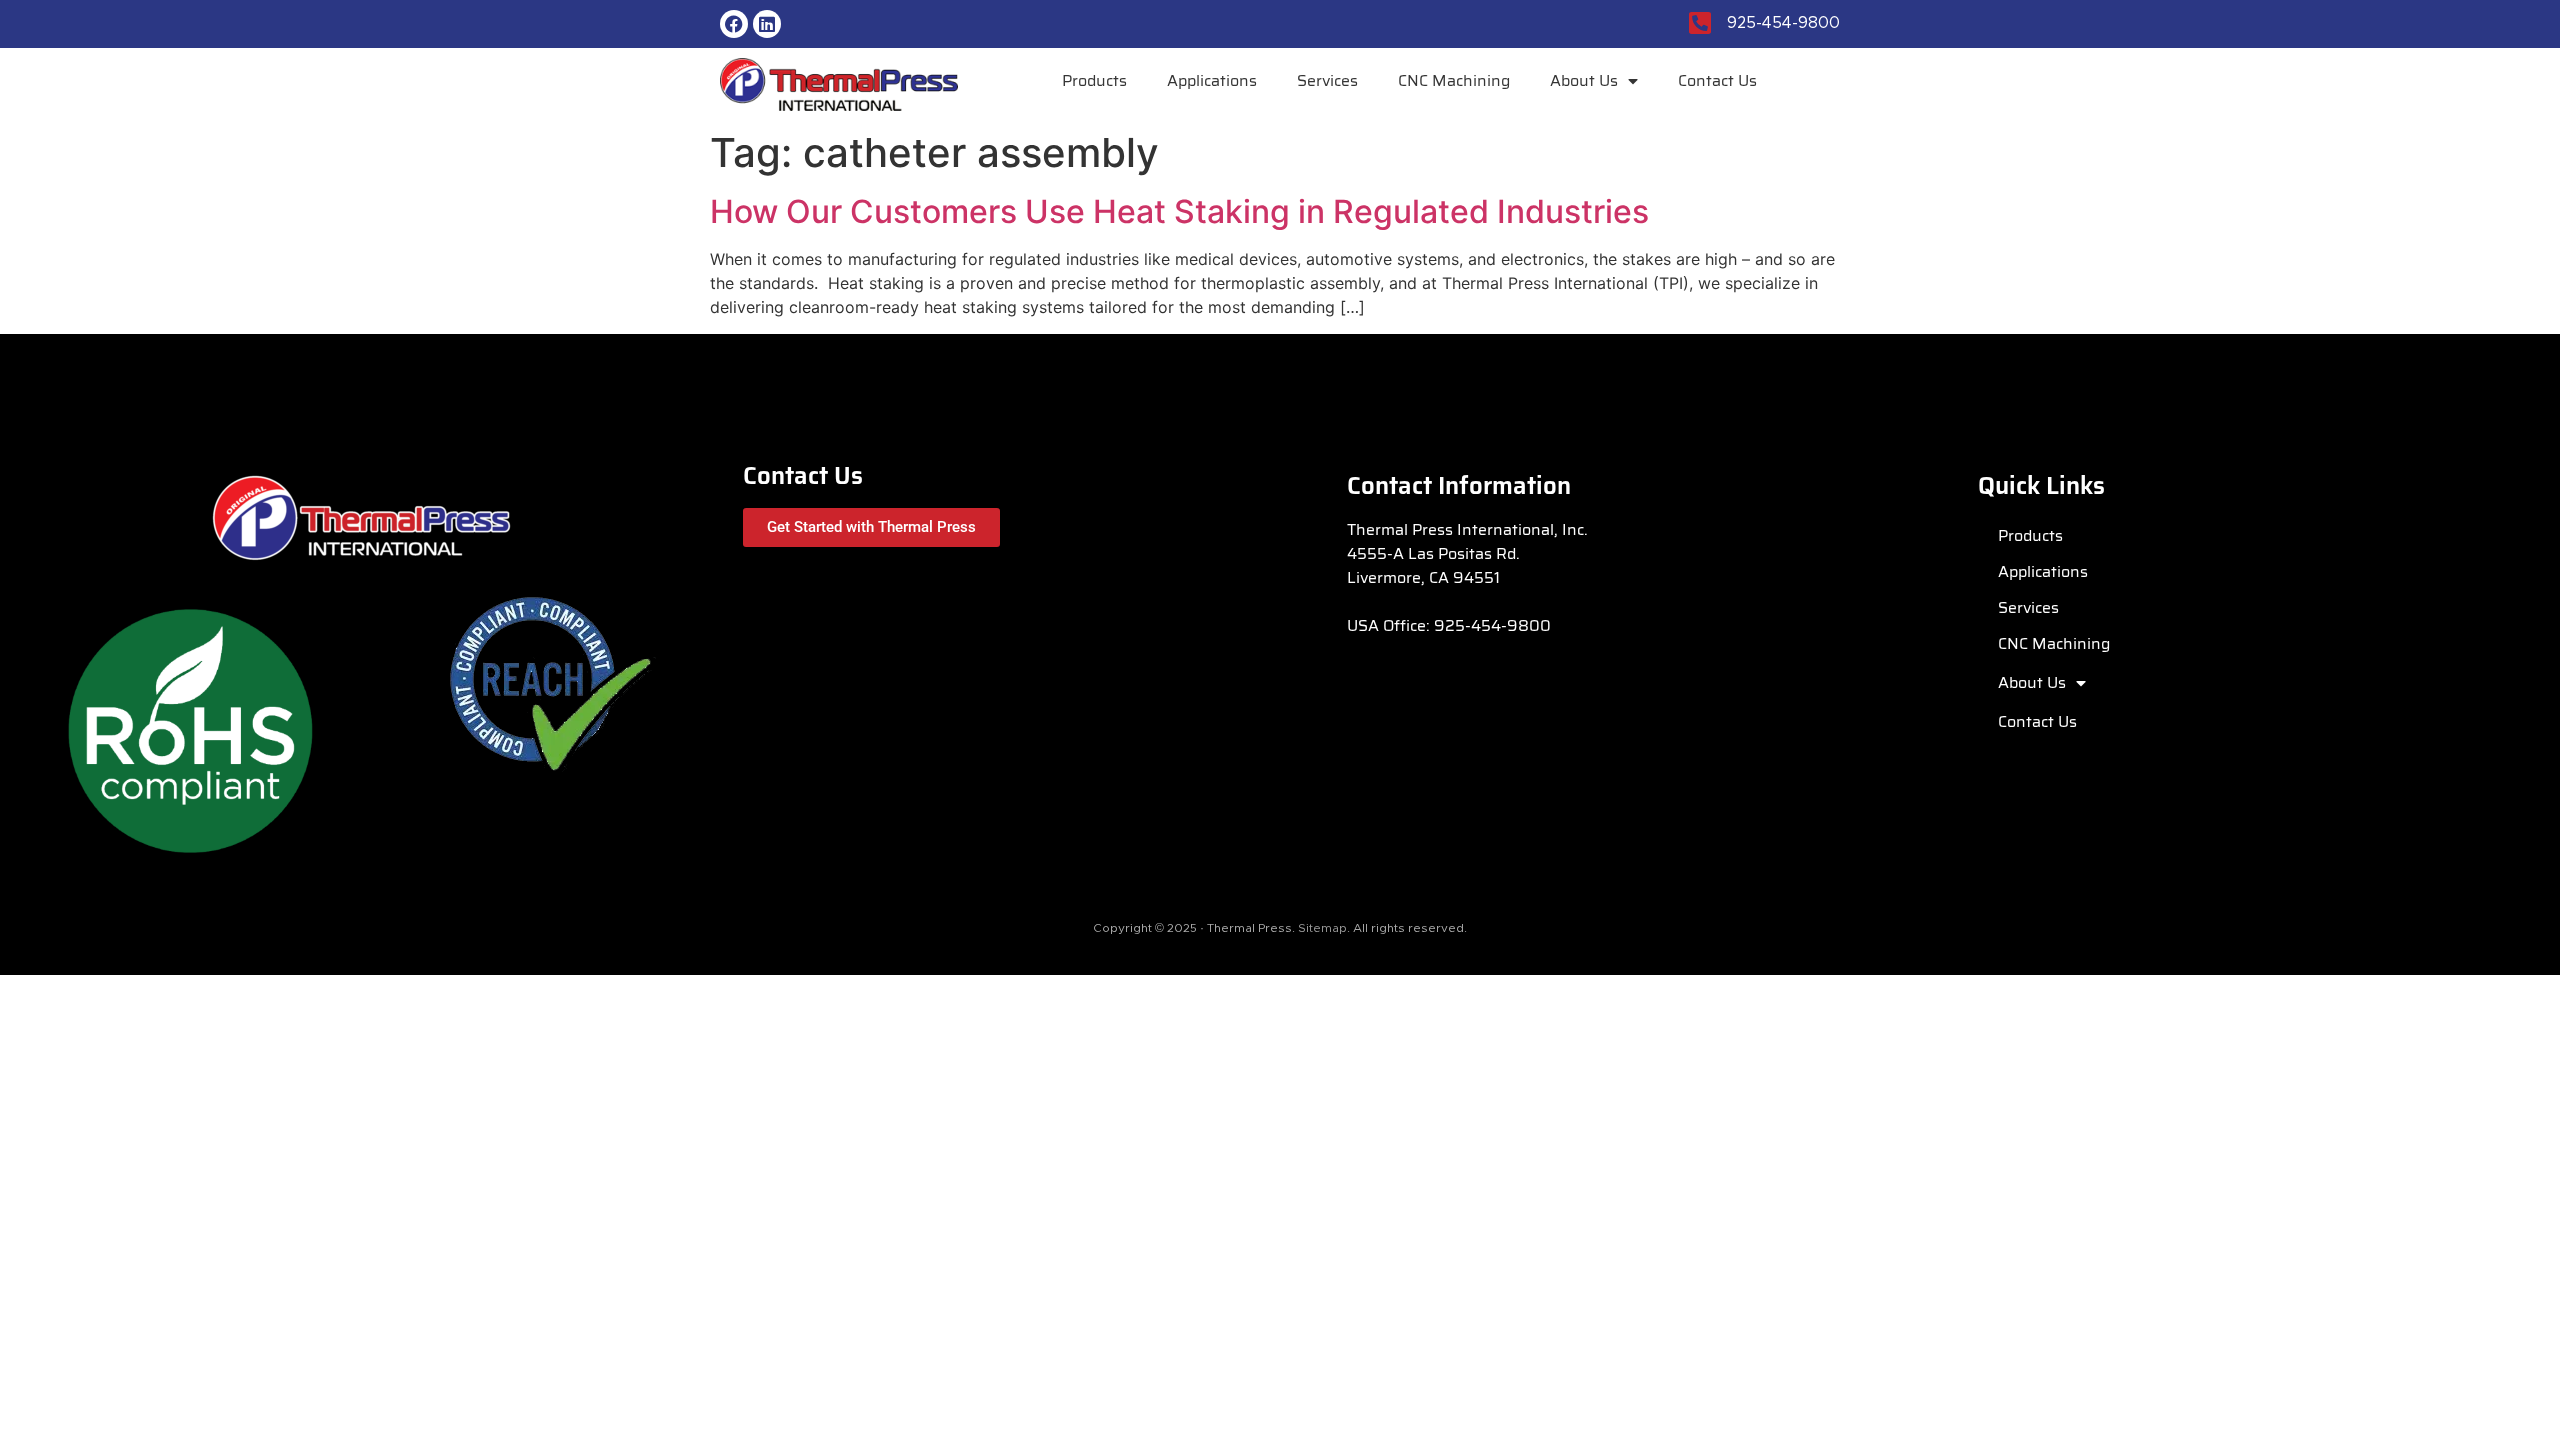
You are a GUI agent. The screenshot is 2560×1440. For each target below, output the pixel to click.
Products (1094, 80)
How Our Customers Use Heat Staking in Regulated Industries (1179, 211)
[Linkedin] (767, 24)
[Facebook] (734, 24)
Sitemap (1322, 928)
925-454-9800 (1492, 625)
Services (1327, 80)
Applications (1212, 80)
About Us (1584, 80)
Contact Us (1717, 80)
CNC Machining (1454, 80)
